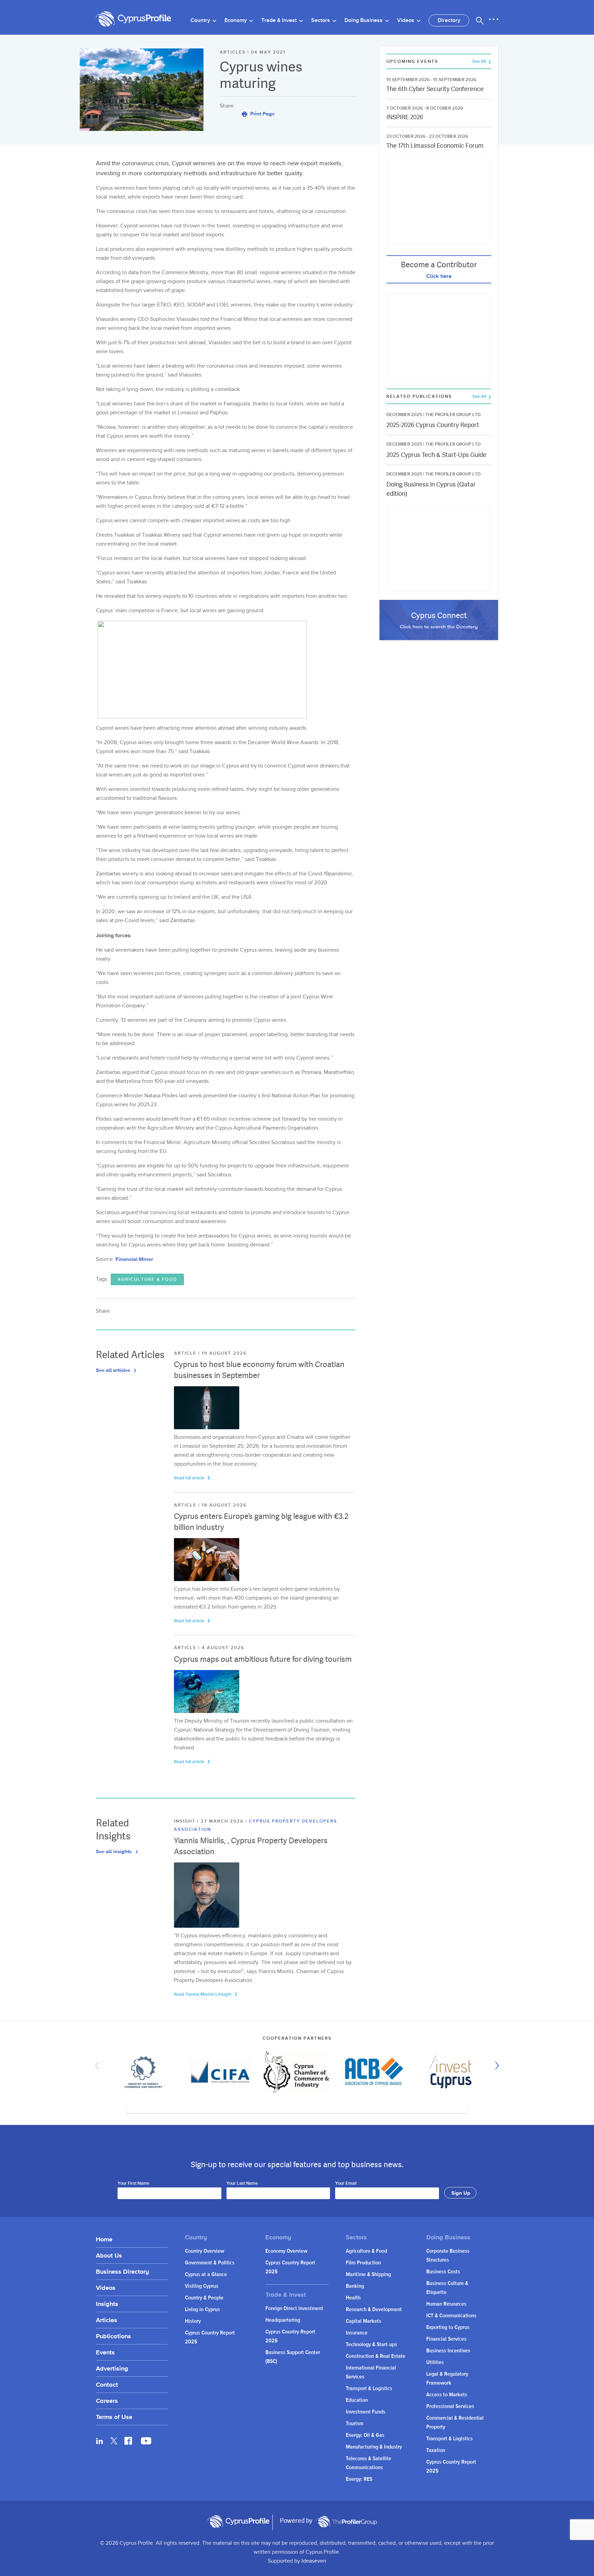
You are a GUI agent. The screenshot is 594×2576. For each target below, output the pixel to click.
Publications (113, 2336)
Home (104, 2239)
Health (353, 2298)
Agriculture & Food (147, 1279)
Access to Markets (447, 2395)
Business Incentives (448, 2351)
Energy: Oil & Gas (365, 2435)
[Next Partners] (495, 2065)
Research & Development (374, 2310)
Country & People (204, 2298)
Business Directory (122, 2271)
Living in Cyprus (202, 2310)
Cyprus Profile (134, 19)
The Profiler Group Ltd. (453, 415)
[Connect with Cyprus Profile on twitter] (114, 2441)
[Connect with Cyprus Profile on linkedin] (100, 2441)
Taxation (436, 2450)
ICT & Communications (451, 2316)
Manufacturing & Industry (374, 2447)
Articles (107, 2320)
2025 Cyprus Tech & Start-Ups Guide (436, 455)
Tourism (355, 2424)
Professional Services (450, 2406)
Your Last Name (242, 2184)
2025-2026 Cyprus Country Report (433, 425)
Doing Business (364, 20)
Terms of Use (114, 2417)
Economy (236, 20)
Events (105, 2352)
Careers (107, 2401)
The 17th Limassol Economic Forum (435, 145)
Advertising (112, 2368)
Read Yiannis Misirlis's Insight (203, 1994)
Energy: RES (359, 2479)
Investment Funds (366, 2412)
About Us (109, 2255)
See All (480, 62)
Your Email (346, 2184)
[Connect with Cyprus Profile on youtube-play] (146, 2442)
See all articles (114, 1370)
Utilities (435, 2362)
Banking (355, 2286)
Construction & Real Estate (376, 2356)
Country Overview (205, 2251)
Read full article (190, 1478)
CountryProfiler (346, 2522)
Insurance (357, 2333)
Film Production (363, 2263)
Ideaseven (314, 2561)
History (193, 2321)
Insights (107, 2304)
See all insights (114, 1851)
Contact (107, 2384)
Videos (406, 20)
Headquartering (283, 2320)
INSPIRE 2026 (405, 117)
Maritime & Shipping (368, 2275)
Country (201, 20)
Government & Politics (210, 2263)
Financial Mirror (134, 1259)
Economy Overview (286, 2251)
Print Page (262, 114)
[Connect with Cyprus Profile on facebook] (128, 2441)
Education (357, 2400)
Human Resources (446, 2304)
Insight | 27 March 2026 (210, 1821)
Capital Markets (364, 2321)
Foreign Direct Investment (294, 2309)
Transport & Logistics (369, 2389)
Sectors (321, 20)
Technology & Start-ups (371, 2345)
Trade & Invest (280, 20)
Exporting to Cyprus (448, 2327)
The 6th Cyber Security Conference (435, 89)
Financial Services (446, 2339)
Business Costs (443, 2272)
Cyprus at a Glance (206, 2275)
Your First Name (133, 2184)
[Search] (480, 21)
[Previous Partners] (99, 2065)
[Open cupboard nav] (494, 20)
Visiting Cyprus (202, 2286)
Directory (449, 20)
